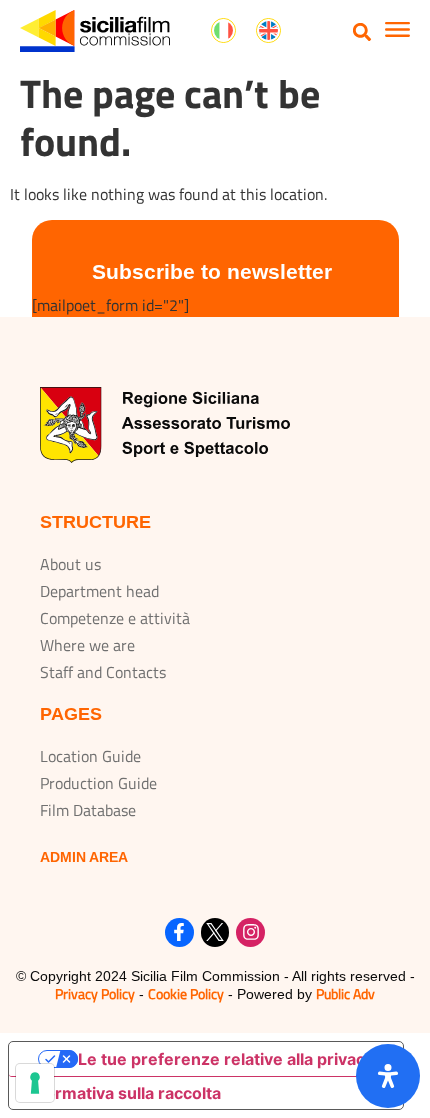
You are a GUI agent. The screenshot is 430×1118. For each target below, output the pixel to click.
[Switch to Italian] (223, 31)
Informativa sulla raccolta (123, 1093)
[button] (362, 31)
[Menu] (397, 32)
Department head (99, 591)
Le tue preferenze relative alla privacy (226, 1059)
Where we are (87, 645)
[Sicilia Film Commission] (95, 31)
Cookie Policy (186, 993)
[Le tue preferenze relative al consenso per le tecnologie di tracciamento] (35, 1083)
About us (70, 564)
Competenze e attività (115, 618)
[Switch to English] (268, 31)
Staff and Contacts (103, 672)
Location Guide (90, 756)
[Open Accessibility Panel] (388, 1076)
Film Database (88, 810)
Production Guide (98, 783)
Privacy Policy (95, 993)
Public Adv (345, 993)
